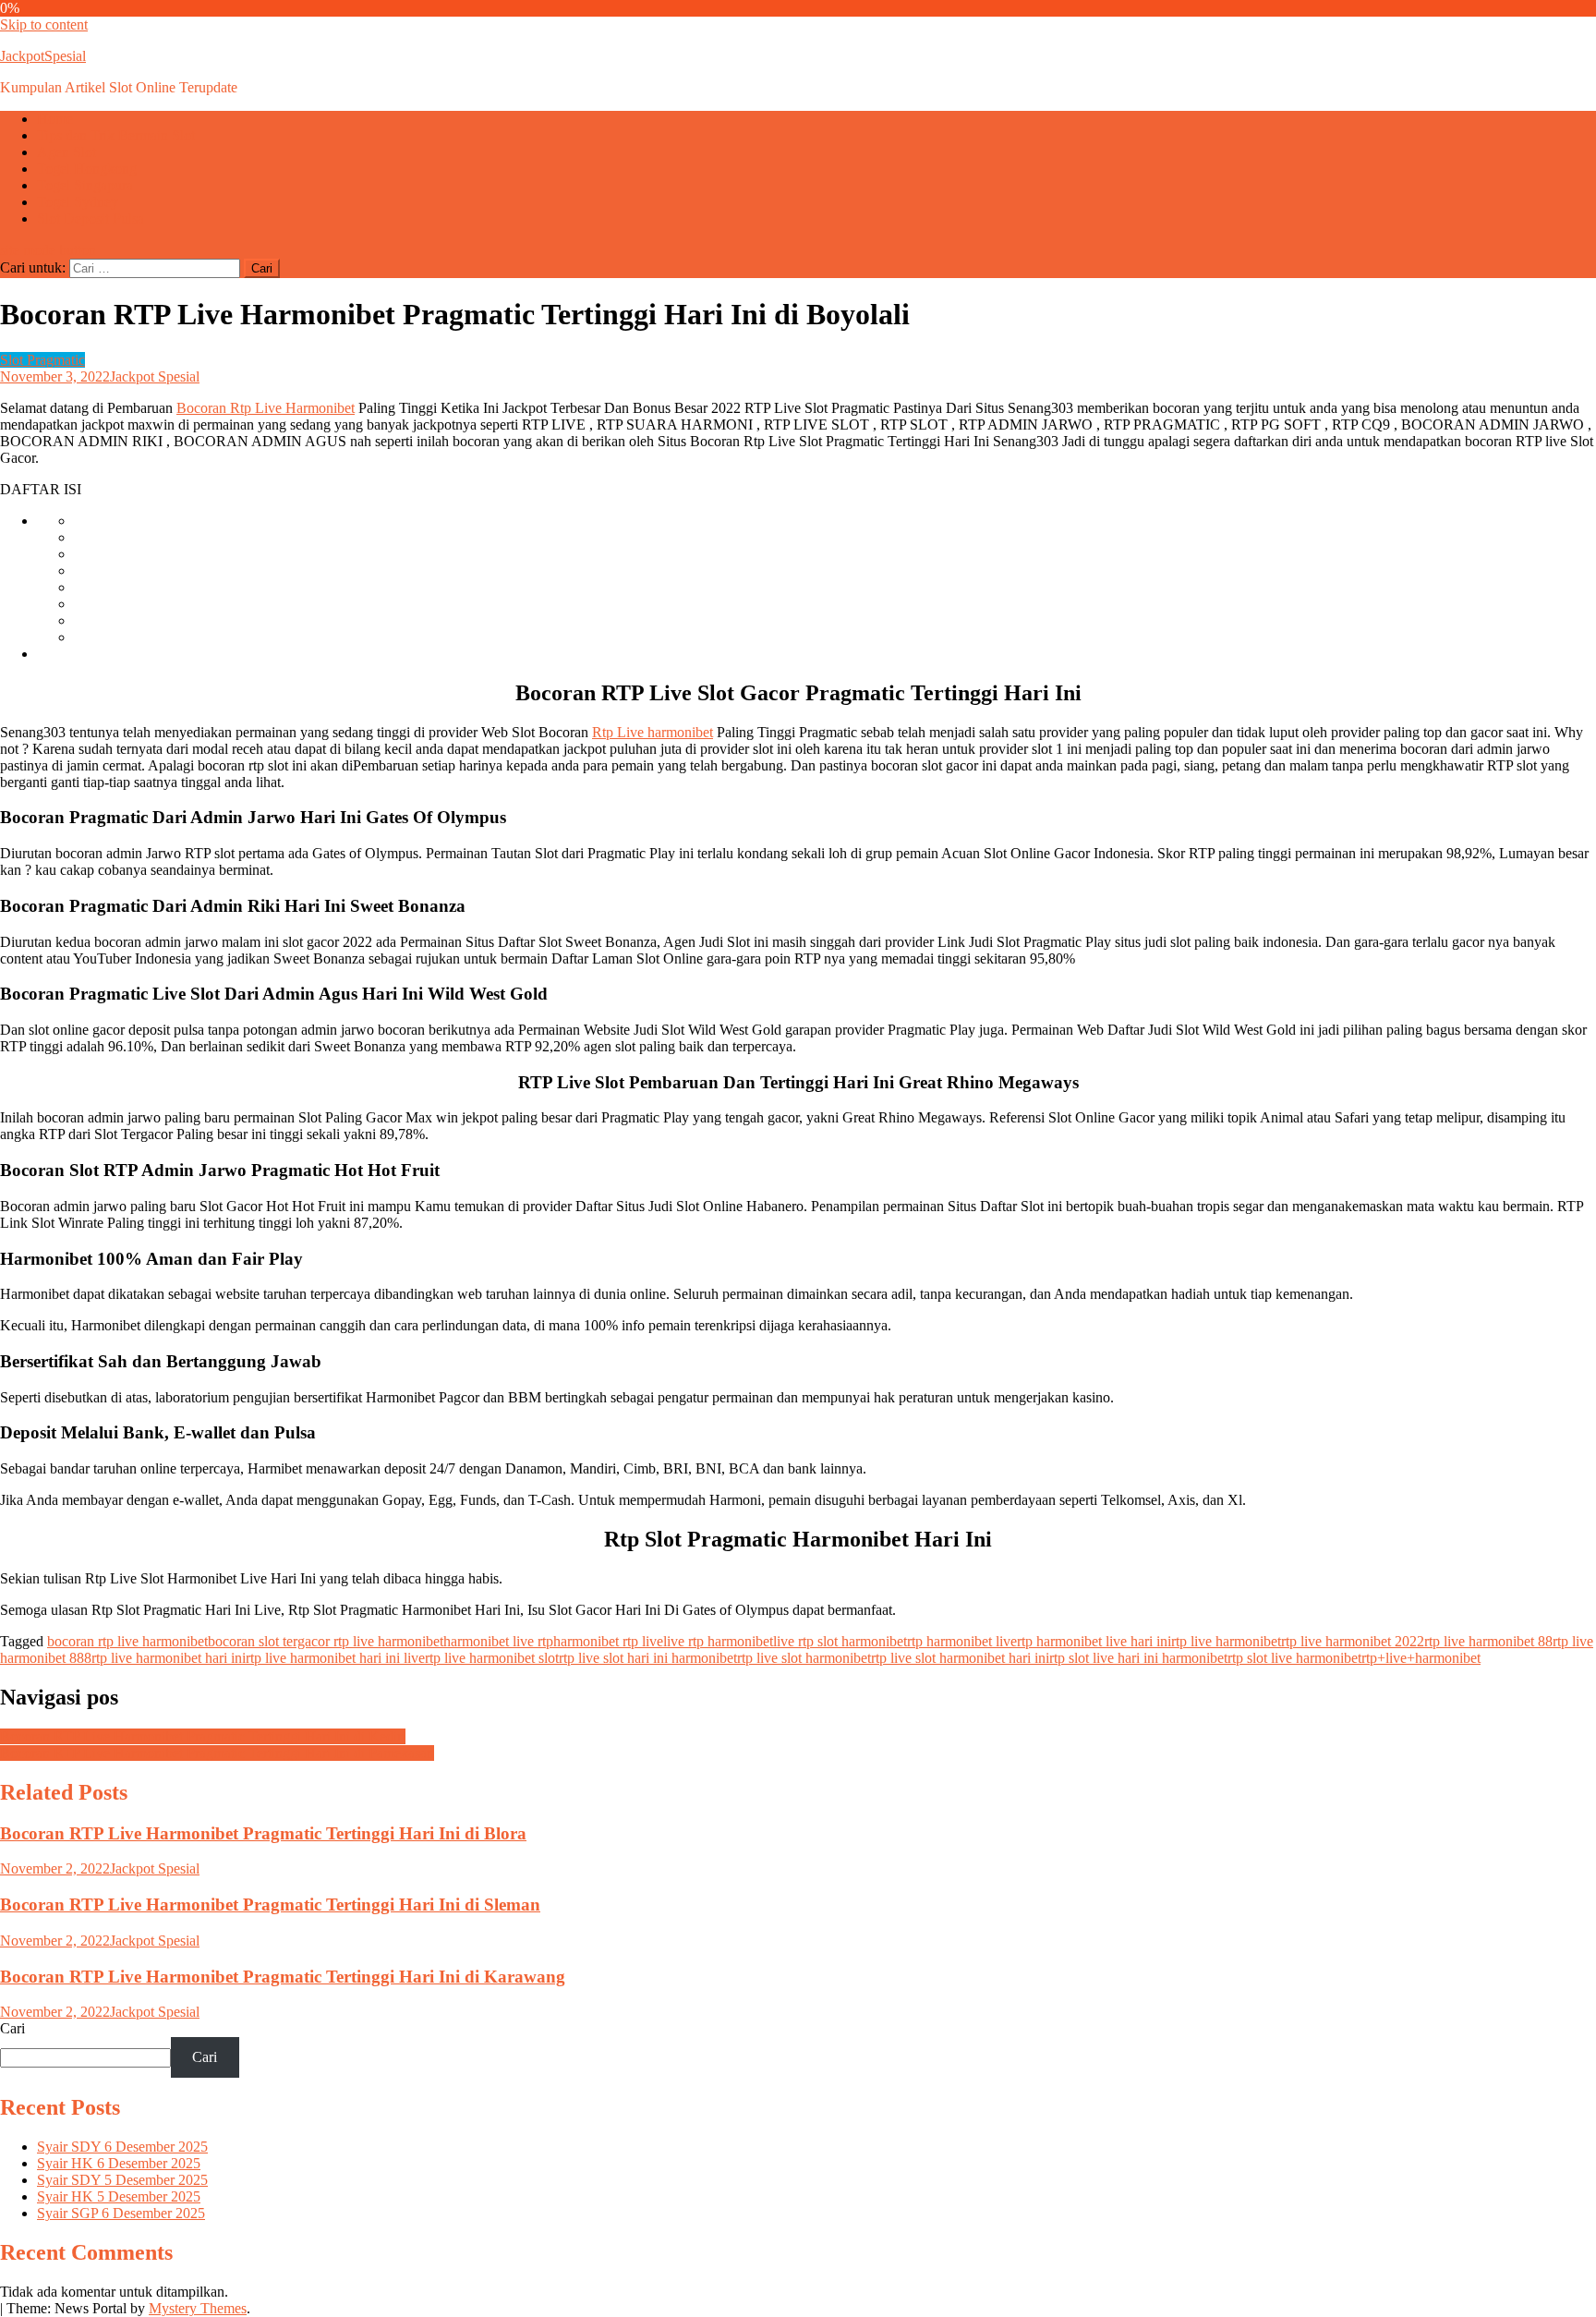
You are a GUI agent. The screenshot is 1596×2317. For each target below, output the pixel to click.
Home (55, 119)
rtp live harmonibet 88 (1488, 1641)
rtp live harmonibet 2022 (1353, 1641)
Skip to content (44, 24)
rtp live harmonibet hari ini (169, 1658)
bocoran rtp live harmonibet (127, 1641)
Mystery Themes (198, 2308)
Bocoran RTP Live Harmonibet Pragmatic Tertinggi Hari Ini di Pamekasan (217, 1753)
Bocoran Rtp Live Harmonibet (266, 408)
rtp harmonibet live (962, 1641)
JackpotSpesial (43, 56)
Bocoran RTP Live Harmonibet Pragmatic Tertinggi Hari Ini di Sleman (270, 1905)
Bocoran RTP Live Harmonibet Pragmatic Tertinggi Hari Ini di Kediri (203, 1736)
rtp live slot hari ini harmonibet (648, 1658)
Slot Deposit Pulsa (91, 218)
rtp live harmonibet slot (492, 1658)
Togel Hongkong (87, 169)
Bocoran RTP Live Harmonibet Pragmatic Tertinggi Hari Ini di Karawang (283, 1977)
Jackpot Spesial (155, 376)
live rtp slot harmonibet (840, 1641)
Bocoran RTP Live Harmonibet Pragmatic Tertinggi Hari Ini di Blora (263, 1833)
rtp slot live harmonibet (1294, 1658)
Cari (12, 2028)
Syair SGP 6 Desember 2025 (121, 2213)
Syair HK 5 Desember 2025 (119, 2196)
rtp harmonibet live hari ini (1094, 1641)
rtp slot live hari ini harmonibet (1138, 1658)
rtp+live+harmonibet (1421, 1658)
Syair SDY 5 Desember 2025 (122, 2180)
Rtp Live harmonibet (653, 732)
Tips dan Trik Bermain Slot (116, 135)
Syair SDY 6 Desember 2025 (122, 2147)
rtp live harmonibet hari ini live (335, 1658)
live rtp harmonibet (718, 1641)
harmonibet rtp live (608, 1641)
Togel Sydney (78, 202)
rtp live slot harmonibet (804, 1658)
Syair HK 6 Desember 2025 (119, 2163)
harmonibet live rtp (498, 1641)
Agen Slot (66, 152)
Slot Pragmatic (42, 360)
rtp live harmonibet (1226, 1641)
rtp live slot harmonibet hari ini (960, 1658)
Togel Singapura (85, 185)
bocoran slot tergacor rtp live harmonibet (326, 1641)
